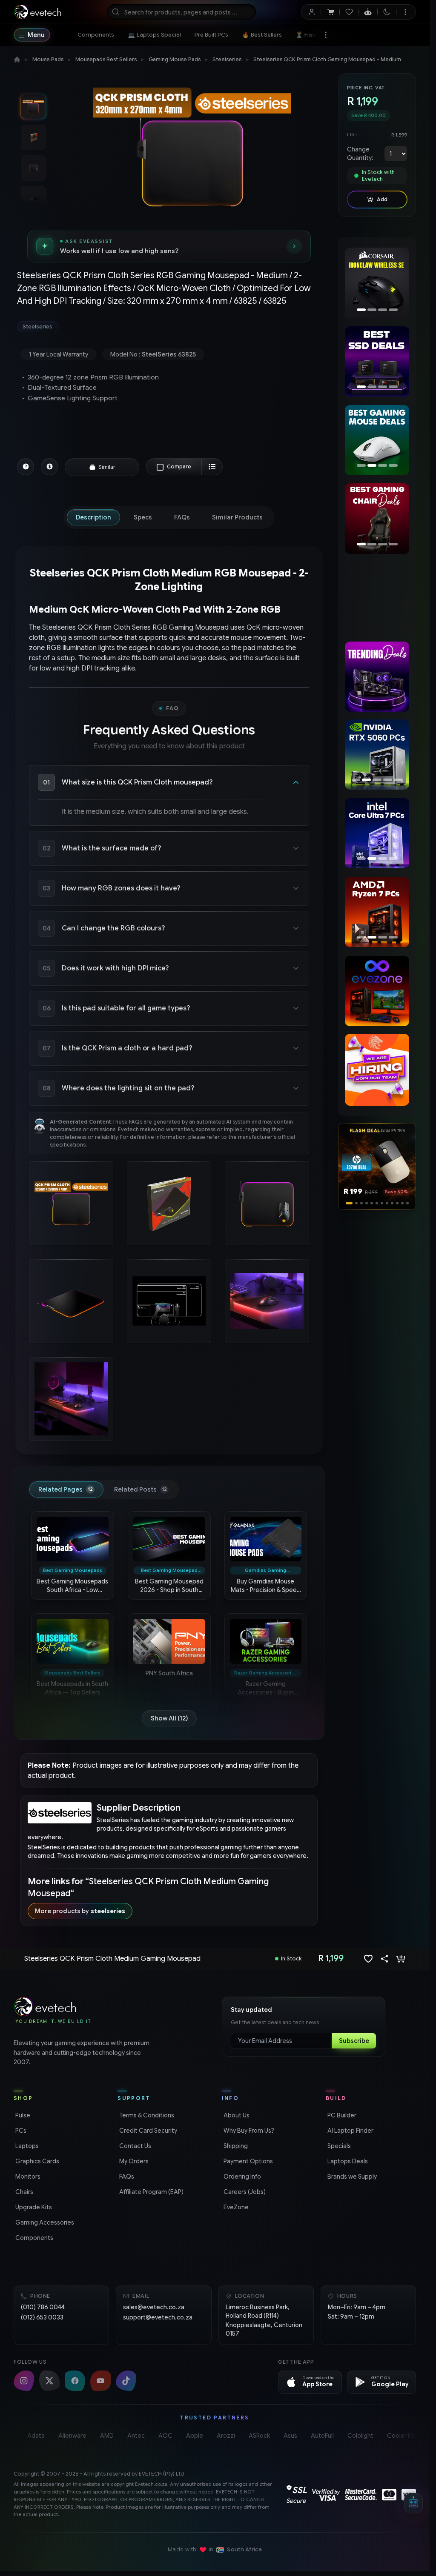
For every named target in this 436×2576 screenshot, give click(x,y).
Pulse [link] (22, 2115)
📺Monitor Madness (389, 35)
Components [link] (33, 2238)
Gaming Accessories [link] (44, 2222)
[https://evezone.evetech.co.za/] (377, 991)
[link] (96, 35)
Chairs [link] (23, 2192)
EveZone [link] (235, 2207)
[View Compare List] (212, 467)
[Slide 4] (364, 1203)
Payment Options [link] (247, 2161)
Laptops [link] (26, 2146)
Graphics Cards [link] (36, 2161)
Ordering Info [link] (241, 2177)
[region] (377, 284)
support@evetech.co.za (158, 2317)
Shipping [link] (235, 2146)
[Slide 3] (357, 1203)
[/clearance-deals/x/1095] (377, 598)
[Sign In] (311, 12)
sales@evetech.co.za (154, 2307)
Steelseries (227, 59)
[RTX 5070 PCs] (377, 755)
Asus (290, 2436)
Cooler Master (407, 2436)
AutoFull (322, 2436)
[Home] (17, 60)
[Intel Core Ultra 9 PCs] (380, 833)
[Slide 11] (402, 1203)
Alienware (72, 2436)
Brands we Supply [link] (351, 2177)
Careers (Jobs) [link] (244, 2192)
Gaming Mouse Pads (175, 59)
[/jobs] (377, 1070)
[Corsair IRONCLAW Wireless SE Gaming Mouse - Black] (375, 283)
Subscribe (354, 2041)
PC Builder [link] (341, 2115)
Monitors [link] (27, 2177)
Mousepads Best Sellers (106, 59)
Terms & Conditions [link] (146, 2115)
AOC (165, 2436)
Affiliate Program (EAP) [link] (151, 2192)
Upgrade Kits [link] (33, 2207)
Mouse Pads (48, 59)
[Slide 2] (352, 1203)
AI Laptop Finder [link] (350, 2131)
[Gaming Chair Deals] (377, 518)
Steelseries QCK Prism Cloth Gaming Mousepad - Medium (327, 59)
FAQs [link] (126, 2177)
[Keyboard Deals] (377, 440)
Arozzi (226, 2436)
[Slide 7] (382, 1203)
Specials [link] (338, 2146)
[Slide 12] (407, 1203)
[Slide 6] (377, 1203)
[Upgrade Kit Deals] (380, 361)
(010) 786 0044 (43, 2307)
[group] (169, 327)
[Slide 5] (372, 1203)
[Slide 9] (392, 1203)
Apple (195, 2436)
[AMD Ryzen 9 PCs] (377, 912)
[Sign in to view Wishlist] (349, 12)
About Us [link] (236, 2115)
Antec (136, 2436)
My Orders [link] (133, 2161)
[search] (181, 12)
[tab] (93, 517)
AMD (107, 2436)
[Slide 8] (387, 1203)
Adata (36, 2436)
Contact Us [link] (134, 2146)
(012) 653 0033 (42, 2317)
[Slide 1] (347, 1203)
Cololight (360, 2436)
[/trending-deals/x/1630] (377, 677)
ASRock (259, 2436)
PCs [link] (20, 2131)
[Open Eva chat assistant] (413, 2503)
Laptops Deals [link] (347, 2161)
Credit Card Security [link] (147, 2131)
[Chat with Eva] (368, 12)
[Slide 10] (397, 1203)
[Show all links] (326, 35)
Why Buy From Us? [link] (248, 2131)
